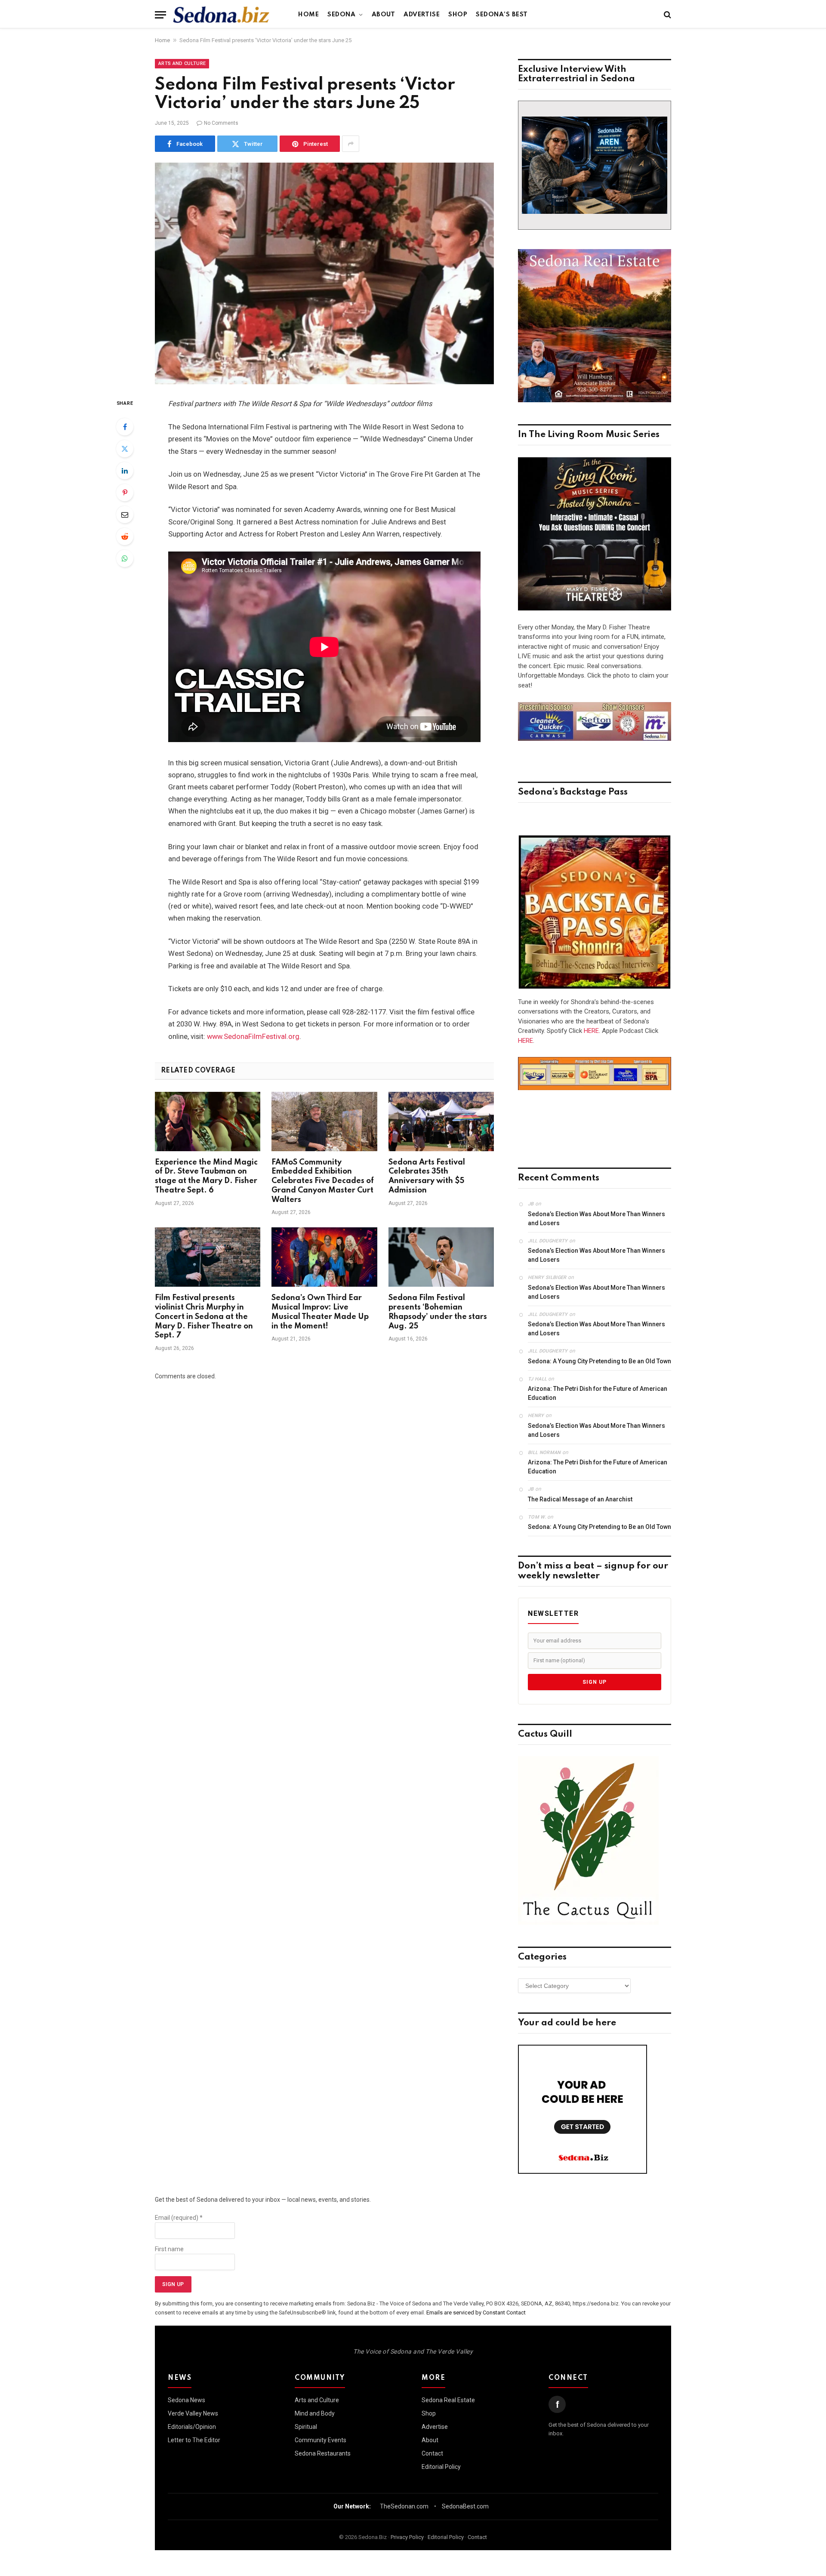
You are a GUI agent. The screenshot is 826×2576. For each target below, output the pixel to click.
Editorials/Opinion (192, 2427)
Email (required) (179, 2218)
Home (308, 15)
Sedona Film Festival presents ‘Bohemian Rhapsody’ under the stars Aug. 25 (438, 1312)
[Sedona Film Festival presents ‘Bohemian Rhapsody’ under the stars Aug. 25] (441, 1257)
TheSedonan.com (404, 2506)
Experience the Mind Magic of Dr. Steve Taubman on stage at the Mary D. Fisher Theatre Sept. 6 (206, 1176)
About (384, 15)
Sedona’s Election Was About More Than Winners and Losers (596, 1219)
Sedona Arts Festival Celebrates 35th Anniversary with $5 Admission (427, 1176)
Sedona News (186, 2400)
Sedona (341, 15)
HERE (591, 1031)
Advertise (422, 15)
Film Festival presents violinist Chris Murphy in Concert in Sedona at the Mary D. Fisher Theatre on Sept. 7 (204, 1317)
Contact (432, 2453)
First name (169, 2249)
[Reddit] (125, 536)
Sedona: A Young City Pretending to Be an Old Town (599, 1361)
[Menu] (160, 15)
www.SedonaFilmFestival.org (253, 1037)
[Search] (667, 15)
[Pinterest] (125, 493)
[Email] (125, 515)
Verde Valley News (193, 2413)
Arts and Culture (182, 63)
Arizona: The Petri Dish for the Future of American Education (598, 1393)
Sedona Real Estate (448, 2400)
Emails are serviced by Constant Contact (476, 2313)
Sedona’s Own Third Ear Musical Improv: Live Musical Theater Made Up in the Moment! (320, 1312)
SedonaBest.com (465, 2506)
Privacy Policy (407, 2537)
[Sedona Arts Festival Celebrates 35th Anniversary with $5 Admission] (441, 1122)
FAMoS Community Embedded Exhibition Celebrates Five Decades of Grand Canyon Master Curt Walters (323, 1181)
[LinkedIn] (125, 471)
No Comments (221, 123)
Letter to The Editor (194, 2440)
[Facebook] (125, 427)
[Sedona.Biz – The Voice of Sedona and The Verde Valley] (221, 15)
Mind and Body (315, 2413)
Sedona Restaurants (323, 2453)
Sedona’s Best (502, 15)
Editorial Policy (441, 2467)
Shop (458, 15)
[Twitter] (125, 449)
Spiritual (306, 2427)
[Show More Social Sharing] (351, 144)
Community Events (321, 2440)
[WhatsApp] (125, 558)
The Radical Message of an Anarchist (580, 1499)
